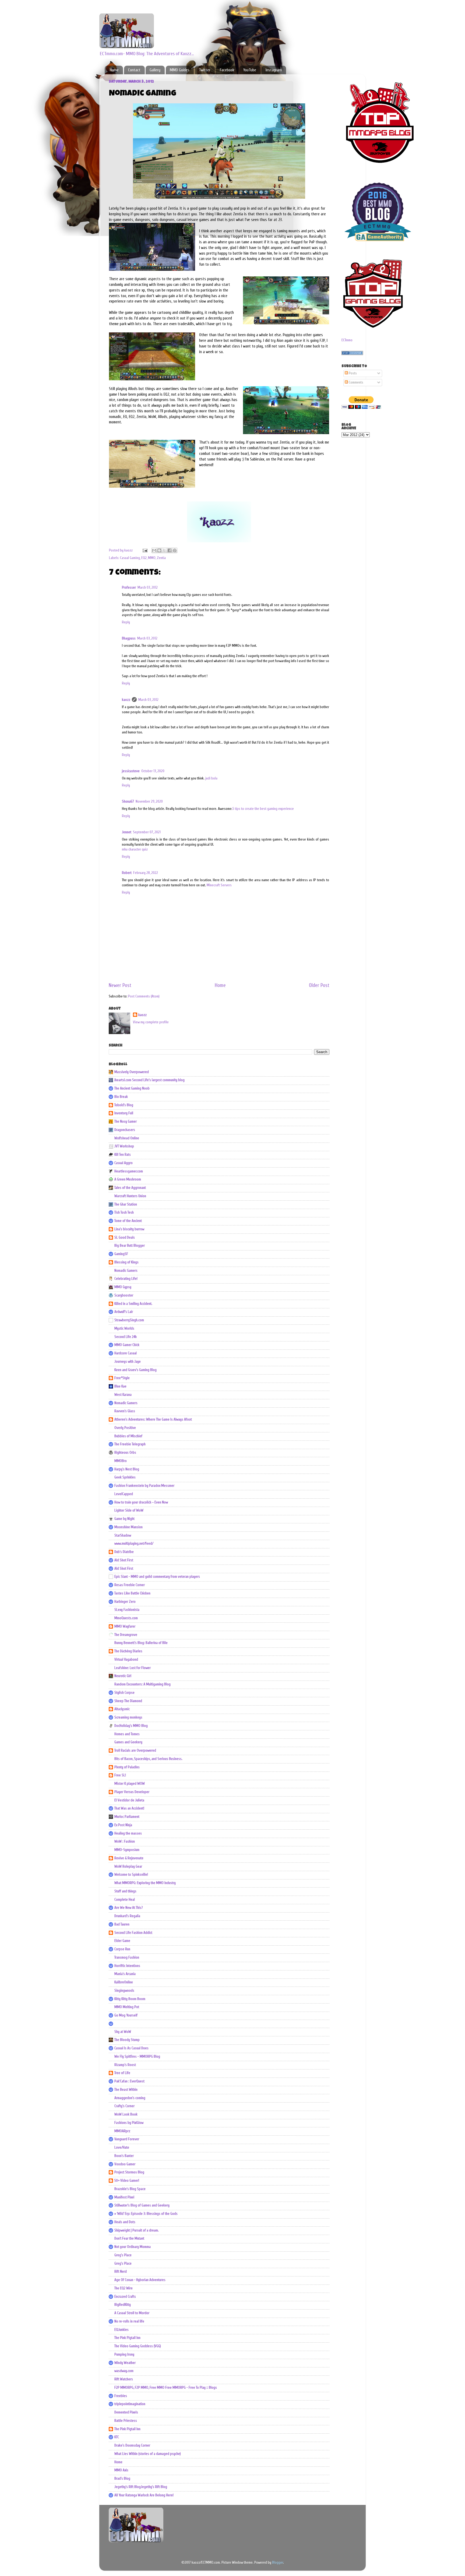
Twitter (205, 70)
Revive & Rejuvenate (129, 1858)
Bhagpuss (129, 638)
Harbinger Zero (125, 1602)
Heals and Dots (125, 2222)
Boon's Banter (124, 2156)
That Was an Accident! (129, 1808)
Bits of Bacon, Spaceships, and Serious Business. (148, 1759)
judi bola (211, 778)
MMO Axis (121, 2470)
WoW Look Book (126, 2114)
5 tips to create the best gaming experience (263, 809)
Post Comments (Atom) (144, 996)
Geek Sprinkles (125, 1477)
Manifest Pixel (124, 2197)
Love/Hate (122, 2148)
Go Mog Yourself (126, 2015)
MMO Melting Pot (127, 2007)
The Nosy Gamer (126, 1122)
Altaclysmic (122, 1709)
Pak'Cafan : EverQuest (129, 2081)
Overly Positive (125, 1428)
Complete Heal (125, 1900)
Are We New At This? (129, 1908)
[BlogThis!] (159, 550)
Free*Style (122, 1378)
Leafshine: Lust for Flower (133, 1668)
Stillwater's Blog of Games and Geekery (142, 2205)
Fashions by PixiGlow (129, 2123)
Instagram (274, 70)
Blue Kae (120, 1386)
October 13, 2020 (153, 771)
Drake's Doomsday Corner (132, 2445)
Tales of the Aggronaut (130, 1188)
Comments (356, 382)
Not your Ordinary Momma (133, 2247)
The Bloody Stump (127, 2040)
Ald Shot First (124, 1560)
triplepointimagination (130, 2404)
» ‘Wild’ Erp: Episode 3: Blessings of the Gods (146, 2214)
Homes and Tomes (127, 1734)
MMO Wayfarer (125, 1626)
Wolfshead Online (127, 1138)
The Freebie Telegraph (130, 1444)
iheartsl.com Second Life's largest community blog (149, 1080)
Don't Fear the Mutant (129, 2238)
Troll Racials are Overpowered (135, 1751)
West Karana (123, 1395)
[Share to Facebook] (170, 550)
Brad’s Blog (122, 2479)
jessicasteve (131, 771)
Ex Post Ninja (123, 1825)
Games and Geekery (128, 1742)
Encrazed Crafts (125, 2297)
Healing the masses (128, 1833)
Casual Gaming (130, 558)
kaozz (126, 700)
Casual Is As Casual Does (131, 2048)
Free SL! (120, 1775)
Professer (129, 588)
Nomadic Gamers (126, 1271)
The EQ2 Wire (124, 2288)
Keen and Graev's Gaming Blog (135, 1370)
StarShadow (123, 1535)
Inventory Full (124, 1113)
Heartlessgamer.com (129, 1171)
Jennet (127, 832)
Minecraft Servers (219, 885)
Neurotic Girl (123, 1676)
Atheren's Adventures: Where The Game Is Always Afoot (153, 1419)
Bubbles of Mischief (128, 1436)
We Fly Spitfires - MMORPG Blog (137, 2057)
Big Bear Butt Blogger (130, 1246)
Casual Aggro (124, 1163)
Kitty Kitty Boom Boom (130, 1999)
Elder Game (122, 1941)
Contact (134, 70)
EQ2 (144, 558)
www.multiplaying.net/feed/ (134, 1544)
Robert (127, 873)
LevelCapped (124, 1494)
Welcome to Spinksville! (131, 1875)
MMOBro (121, 1461)
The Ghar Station (126, 1204)
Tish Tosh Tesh (124, 1213)
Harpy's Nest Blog (127, 1469)
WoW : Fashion (125, 1841)
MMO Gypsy (123, 1287)
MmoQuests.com (126, 1618)
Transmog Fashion (127, 1958)
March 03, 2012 (148, 588)
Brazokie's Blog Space (130, 2189)
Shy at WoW (123, 2032)
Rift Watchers (124, 2379)
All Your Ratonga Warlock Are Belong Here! (144, 2495)
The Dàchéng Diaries (128, 1651)
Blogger (278, 2563)
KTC (117, 2437)
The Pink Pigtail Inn (127, 2338)
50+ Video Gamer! (127, 2181)
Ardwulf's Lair (124, 1312)
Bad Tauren (122, 1924)
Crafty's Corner (124, 2106)
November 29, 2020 (149, 802)
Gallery (155, 70)
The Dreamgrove (126, 1635)
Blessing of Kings (126, 1262)
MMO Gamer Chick (127, 1345)
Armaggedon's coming (130, 2098)
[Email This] (154, 550)
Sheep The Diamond (128, 1701)
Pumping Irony (124, 2354)
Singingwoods (124, 1991)
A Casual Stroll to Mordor (132, 2313)
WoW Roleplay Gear (128, 1867)
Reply (126, 622)
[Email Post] (145, 550)
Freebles (121, 2396)
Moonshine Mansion (128, 1527)
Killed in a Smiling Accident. (133, 1304)
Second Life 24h (126, 1337)
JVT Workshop (124, 1146)
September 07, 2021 (147, 832)
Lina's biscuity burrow (129, 1229)
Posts (352, 373)
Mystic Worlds (124, 1329)
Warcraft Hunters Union (130, 1196)
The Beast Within (126, 2090)
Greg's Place (123, 2255)
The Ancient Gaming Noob (132, 1088)
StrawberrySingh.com (129, 1320)
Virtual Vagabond (126, 1660)
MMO (152, 558)
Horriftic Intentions (127, 1966)
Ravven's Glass (125, 1411)
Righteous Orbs (125, 1453)
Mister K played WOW (130, 1784)
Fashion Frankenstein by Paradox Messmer (144, 1486)
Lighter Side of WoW (129, 1510)
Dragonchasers (125, 1130)
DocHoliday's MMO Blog (131, 1726)
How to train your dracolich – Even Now (141, 1502)
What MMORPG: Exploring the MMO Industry (145, 1883)
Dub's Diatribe (124, 1552)
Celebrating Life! (126, 1279)
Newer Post (120, 985)
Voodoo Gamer (125, 2164)
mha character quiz (135, 849)
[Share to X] (164, 550)
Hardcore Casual (126, 1353)
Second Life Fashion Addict (133, 1933)
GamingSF (121, 1254)
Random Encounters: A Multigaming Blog (142, 1684)
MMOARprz (122, 2131)
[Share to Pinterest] (175, 550)
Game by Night (124, 1519)
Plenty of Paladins (127, 1767)
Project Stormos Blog (129, 2172)
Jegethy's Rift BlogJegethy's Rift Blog (141, 2487)
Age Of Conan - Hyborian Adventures (140, 2280)
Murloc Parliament (127, 1817)
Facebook (227, 70)
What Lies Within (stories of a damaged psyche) (148, 2454)
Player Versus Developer (132, 1792)
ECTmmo (347, 340)
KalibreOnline (124, 1982)
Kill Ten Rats (123, 1155)
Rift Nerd (121, 2272)
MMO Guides (180, 70)
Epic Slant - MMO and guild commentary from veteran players (157, 1577)
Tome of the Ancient (128, 1221)
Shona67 (128, 802)
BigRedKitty (123, 2305)
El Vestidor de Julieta (129, 1800)
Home (114, 70)
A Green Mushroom (128, 1179)
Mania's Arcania (125, 1974)
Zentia (161, 558)
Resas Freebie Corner (130, 1585)
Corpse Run (122, 1949)
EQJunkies (121, 2330)
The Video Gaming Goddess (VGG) (138, 2346)
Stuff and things (125, 1891)
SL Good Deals (125, 1238)
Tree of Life (122, 2073)
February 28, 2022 (146, 873)
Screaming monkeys (128, 1717)
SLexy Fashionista (127, 1610)
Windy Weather (125, 2363)
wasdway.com (124, 2371)
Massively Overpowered (132, 1072)
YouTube (250, 70)
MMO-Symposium (127, 1850)
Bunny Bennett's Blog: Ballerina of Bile (141, 1643)
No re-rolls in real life (129, 2321)
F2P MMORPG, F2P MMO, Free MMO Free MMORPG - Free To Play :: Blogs (166, 2388)
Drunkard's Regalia (127, 1916)
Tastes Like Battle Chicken (132, 1593)
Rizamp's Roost (125, 2065)
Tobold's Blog (124, 1105)
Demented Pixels (126, 2412)
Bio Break (121, 1097)
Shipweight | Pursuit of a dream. (137, 2230)
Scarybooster (124, 1295)
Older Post (319, 985)
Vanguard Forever (127, 2139)
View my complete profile (151, 1022)
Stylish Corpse (124, 1693)
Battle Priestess (126, 2421)
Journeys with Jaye (128, 1362)
